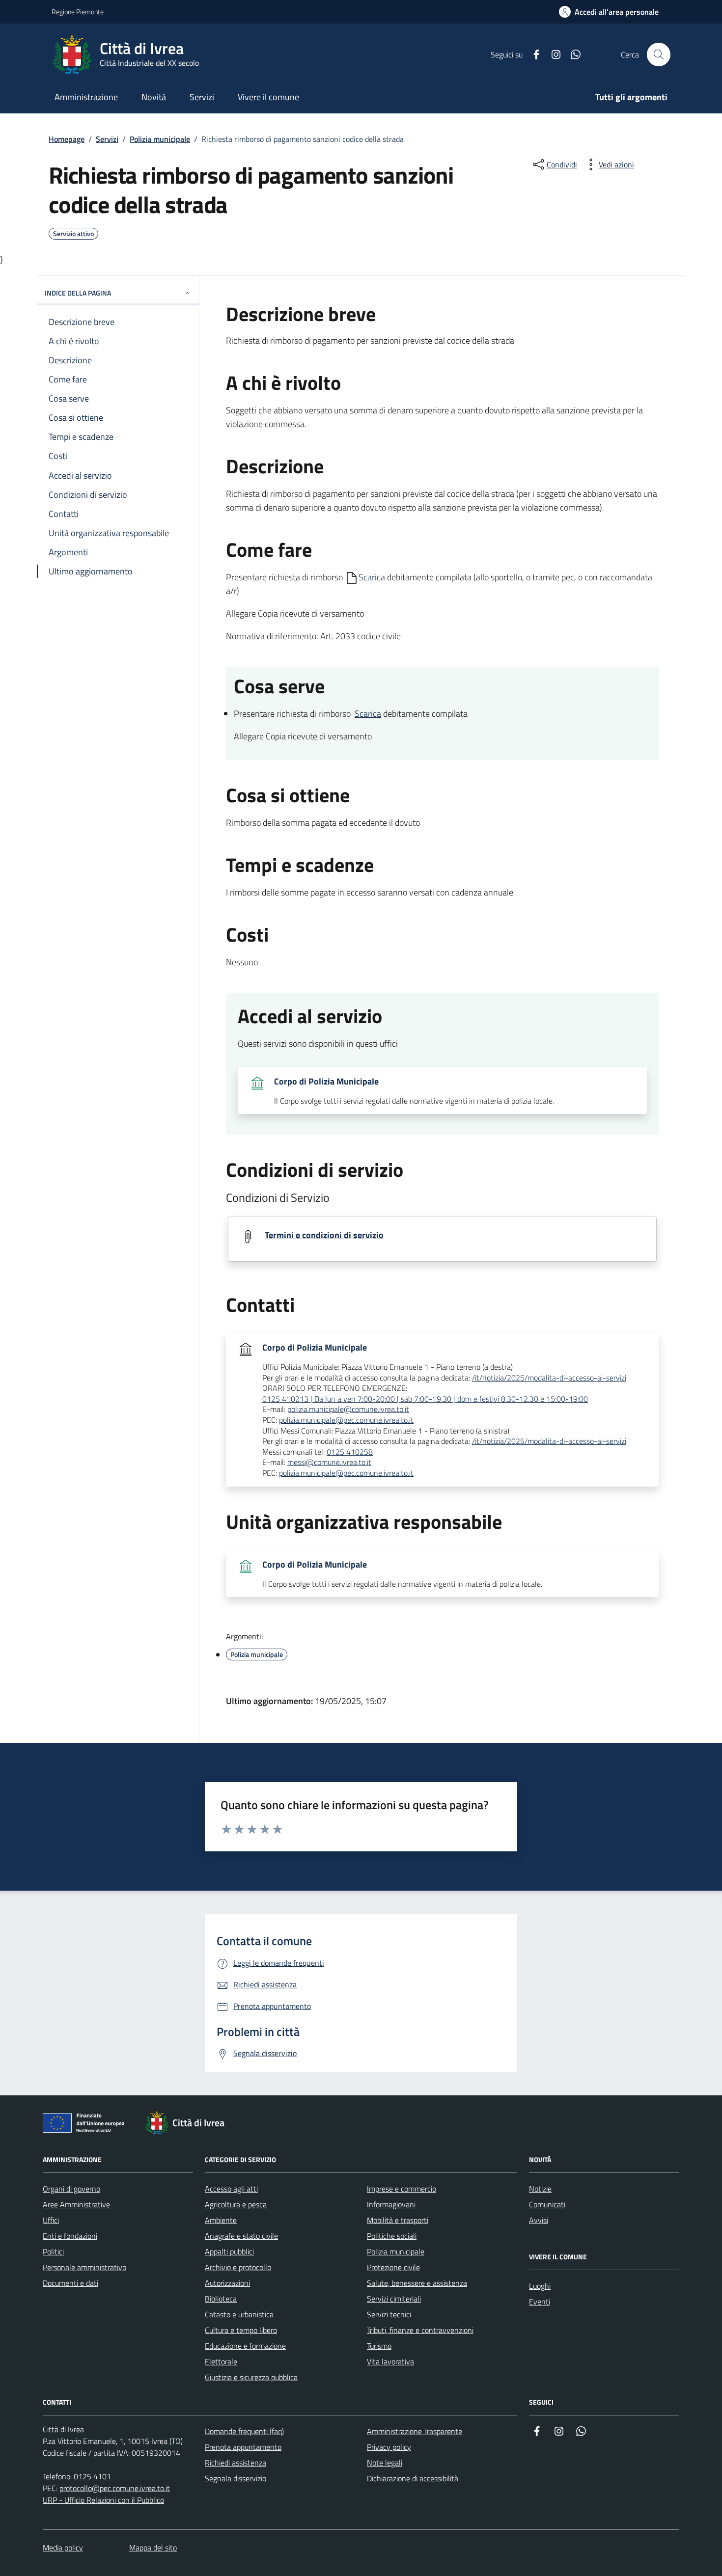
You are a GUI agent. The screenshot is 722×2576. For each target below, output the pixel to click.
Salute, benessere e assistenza (417, 2283)
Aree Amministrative (76, 2204)
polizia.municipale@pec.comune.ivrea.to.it (346, 1420)
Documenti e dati (70, 2283)
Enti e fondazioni (70, 2236)
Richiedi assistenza (236, 2463)
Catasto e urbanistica (239, 2314)
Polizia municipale (160, 139)
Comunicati (547, 2204)
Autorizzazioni (227, 2283)
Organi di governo (71, 2189)
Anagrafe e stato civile (241, 2236)
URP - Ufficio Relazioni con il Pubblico (103, 2500)
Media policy (63, 2548)
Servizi (107, 139)
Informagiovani (391, 2204)
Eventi (540, 2302)
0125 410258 (350, 1452)
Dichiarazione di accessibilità (413, 2478)
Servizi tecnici (389, 2314)
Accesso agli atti (231, 2189)
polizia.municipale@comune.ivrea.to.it (348, 1410)
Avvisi (539, 2220)
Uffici (51, 2220)
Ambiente (221, 2220)
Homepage (67, 139)
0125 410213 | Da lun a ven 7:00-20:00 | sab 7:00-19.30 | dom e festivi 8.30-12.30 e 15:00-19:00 (425, 1399)
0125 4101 (92, 2476)
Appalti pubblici (229, 2251)
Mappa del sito (153, 2548)
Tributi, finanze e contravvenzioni (420, 2330)
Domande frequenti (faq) (244, 2431)
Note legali (385, 2463)
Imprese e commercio (402, 2189)
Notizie (540, 2189)
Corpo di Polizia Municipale (326, 1082)
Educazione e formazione (245, 2346)
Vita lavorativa (390, 2361)
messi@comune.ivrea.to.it (329, 1463)
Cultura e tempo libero (241, 2330)
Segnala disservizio (236, 2478)
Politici (53, 2251)
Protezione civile (393, 2267)
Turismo (379, 2346)
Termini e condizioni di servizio (324, 1235)
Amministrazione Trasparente (415, 2431)
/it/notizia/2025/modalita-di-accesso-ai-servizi (549, 1378)
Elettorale (221, 2361)
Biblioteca (221, 2299)
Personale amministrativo (84, 2267)
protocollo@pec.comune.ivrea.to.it (115, 2488)
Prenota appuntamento (243, 2447)
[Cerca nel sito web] (659, 54)
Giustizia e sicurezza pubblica (251, 2377)
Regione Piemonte (78, 12)
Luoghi (540, 2286)
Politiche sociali (392, 2236)
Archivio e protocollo (238, 2267)
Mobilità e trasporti (398, 2220)
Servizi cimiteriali (394, 2299)
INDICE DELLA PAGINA (78, 293)
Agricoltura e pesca (236, 2204)
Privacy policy (389, 2447)
